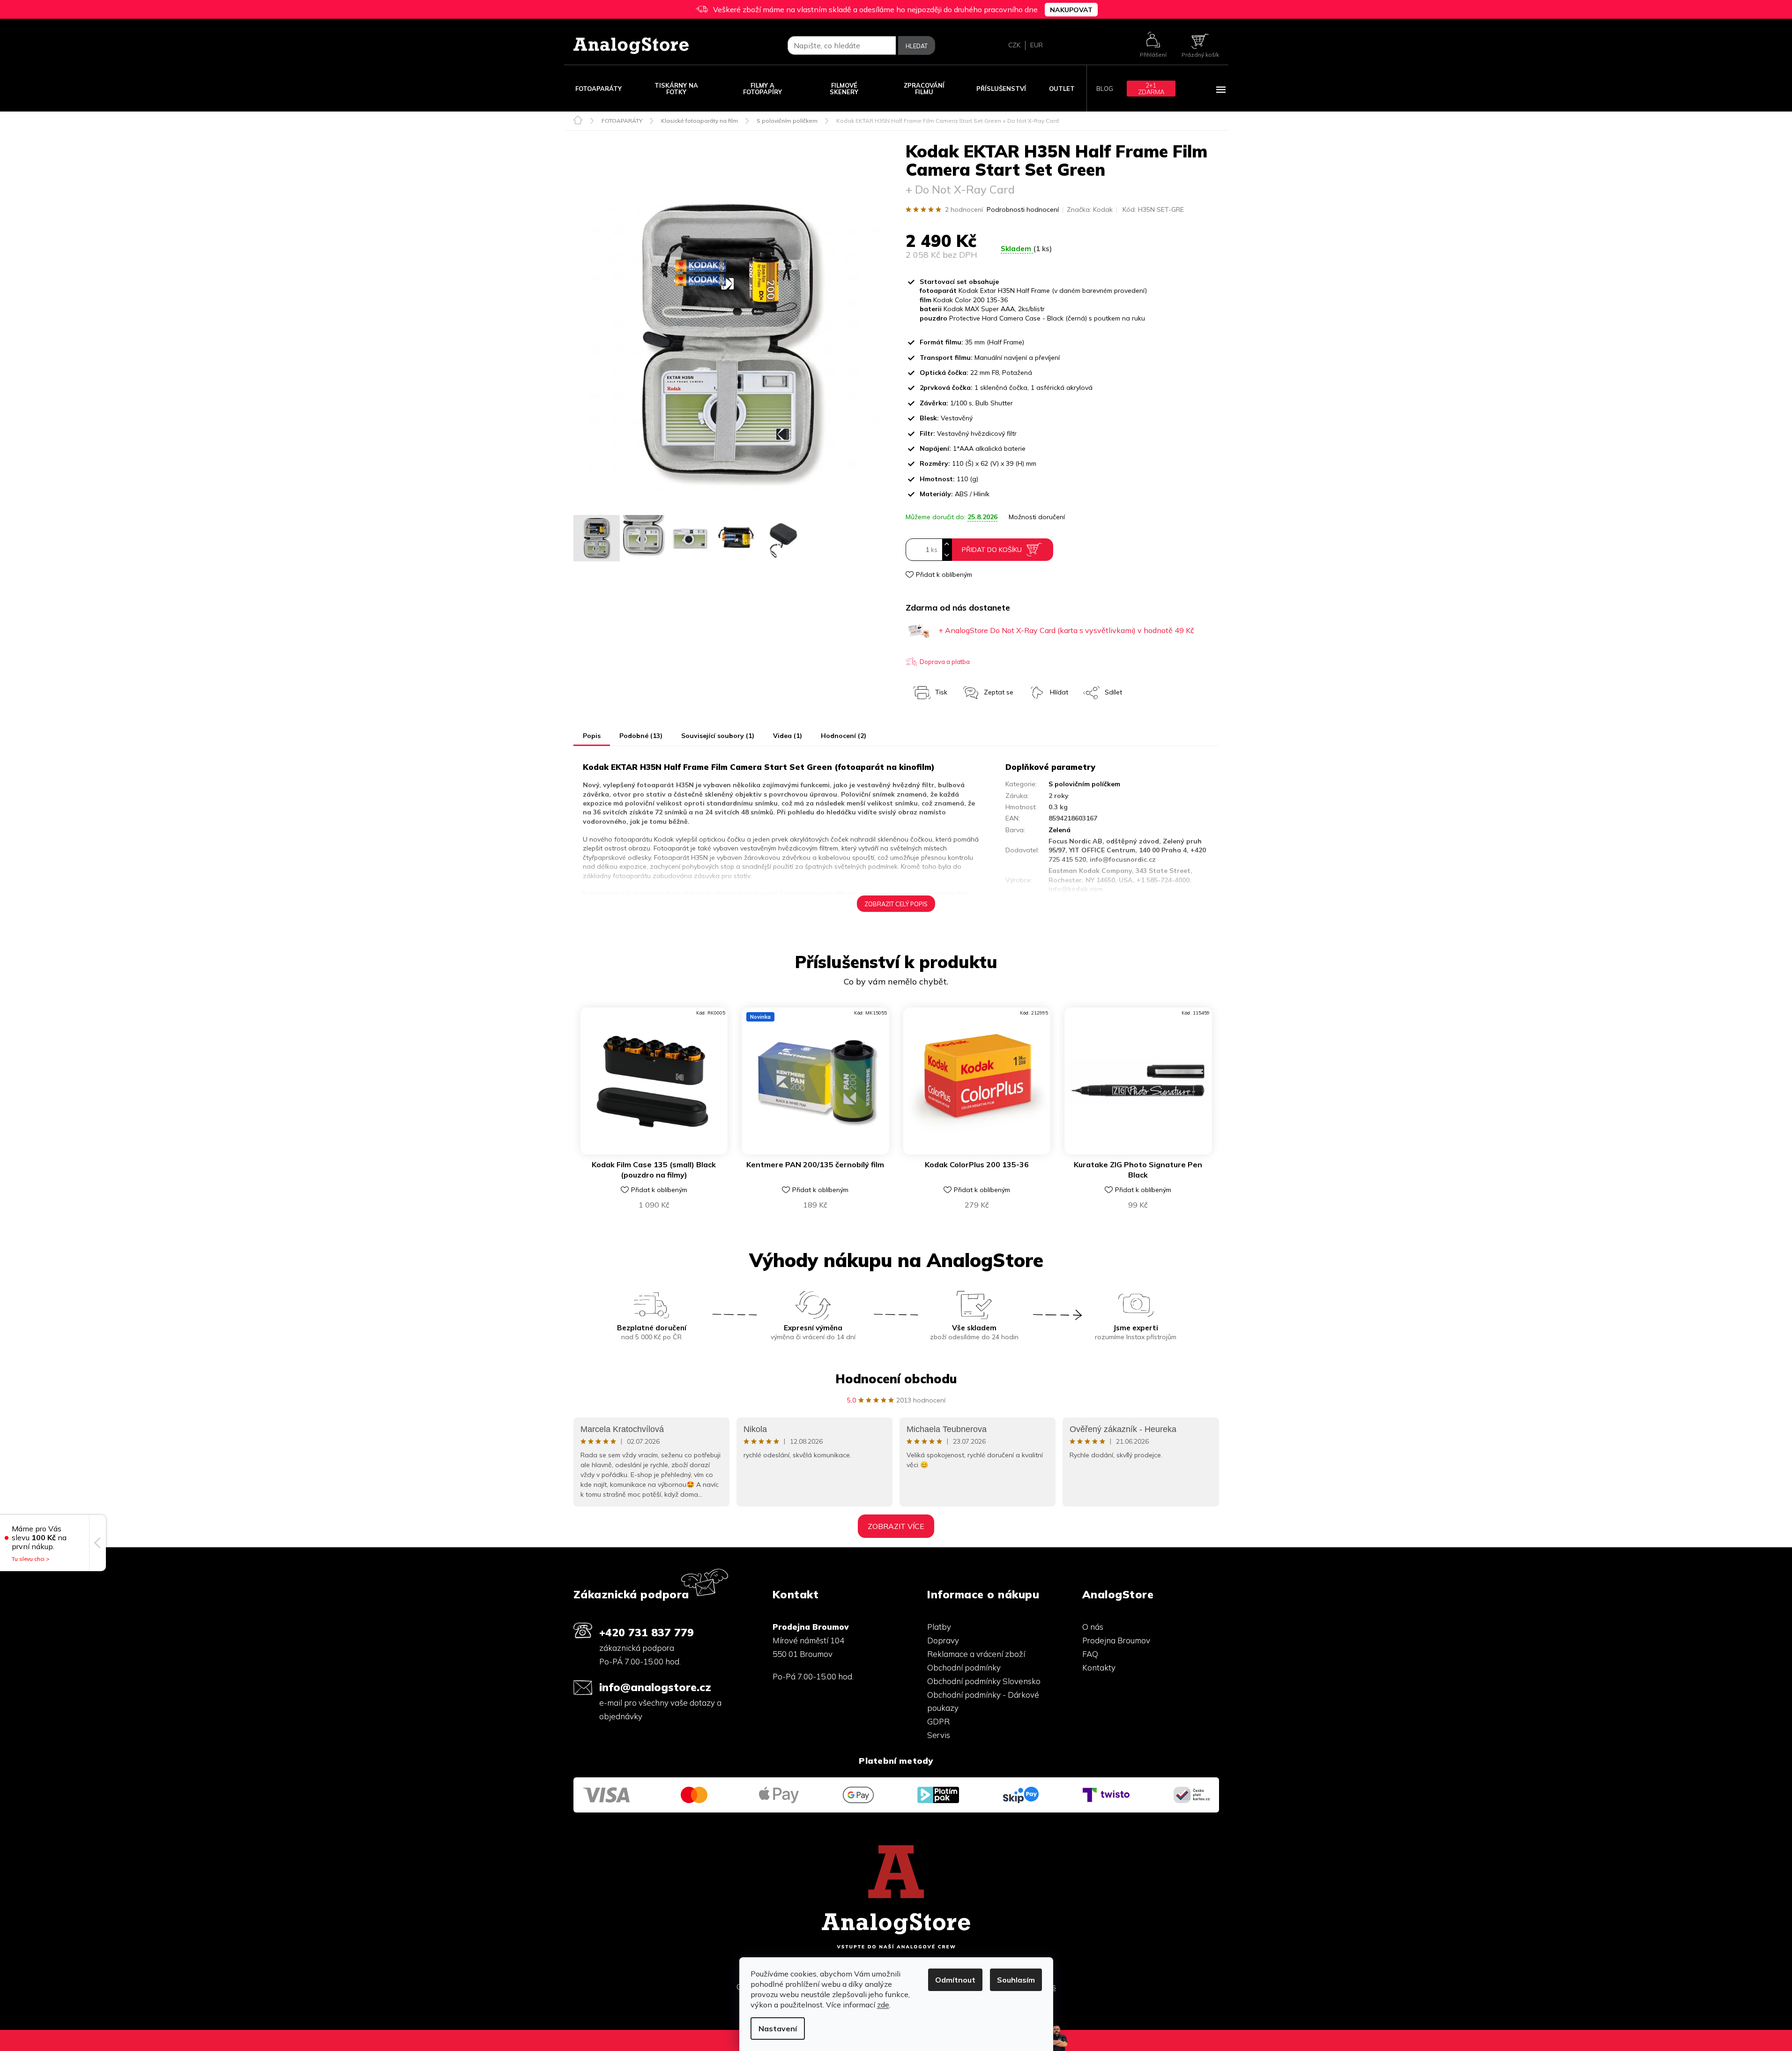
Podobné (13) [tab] (641, 736)
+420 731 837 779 (647, 1632)
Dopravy (943, 1640)
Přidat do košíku (992, 550)
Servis (939, 1735)
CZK (1014, 45)
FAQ (1090, 1654)
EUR (1037, 45)
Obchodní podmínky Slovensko (984, 1681)
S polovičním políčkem (1084, 784)
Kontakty (1099, 1667)
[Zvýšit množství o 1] (947, 544)
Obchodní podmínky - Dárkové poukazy (983, 1701)
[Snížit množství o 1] (947, 555)
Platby (939, 1627)
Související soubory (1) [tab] (718, 736)
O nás (1093, 1627)
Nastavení (778, 2029)
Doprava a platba (945, 662)
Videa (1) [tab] (788, 736)
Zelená (1060, 830)
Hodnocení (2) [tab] (844, 736)
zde (883, 2005)
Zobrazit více (896, 1526)
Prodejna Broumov (1116, 1640)
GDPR (938, 1721)
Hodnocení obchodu (896, 1379)
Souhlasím (1016, 1980)
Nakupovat (1071, 10)
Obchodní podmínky (964, 1667)
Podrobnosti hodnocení (1023, 209)
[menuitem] (599, 88)
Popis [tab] (592, 736)
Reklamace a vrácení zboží (976, 1654)
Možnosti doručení (1037, 517)
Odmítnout (955, 1980)
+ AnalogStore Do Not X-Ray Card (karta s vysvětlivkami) (1066, 630)
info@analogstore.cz (655, 1687)
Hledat (917, 46)
